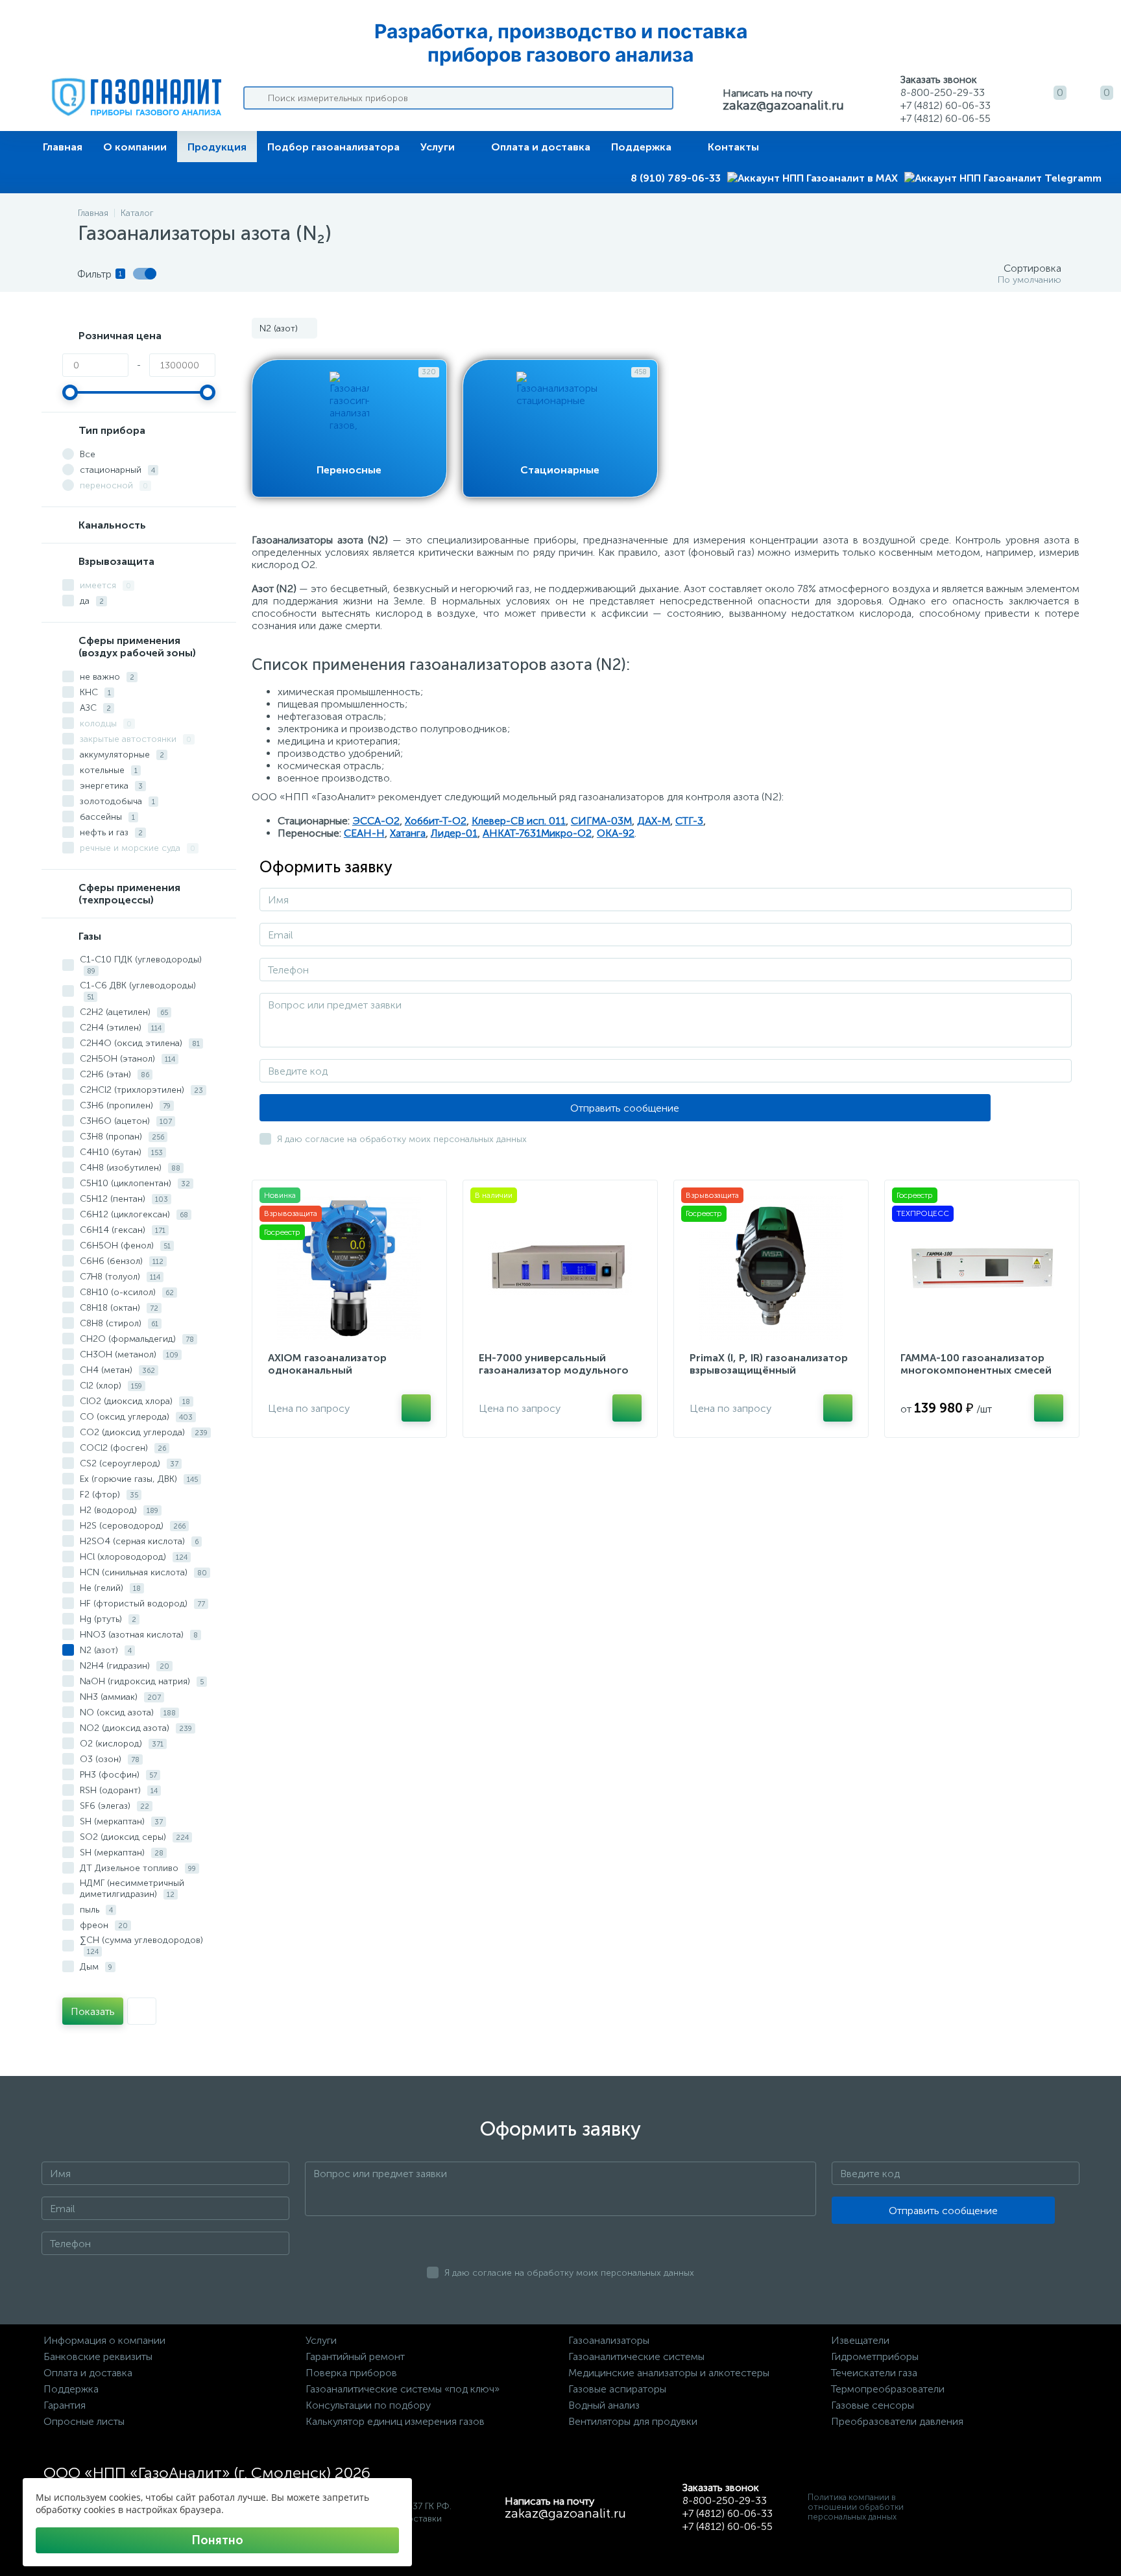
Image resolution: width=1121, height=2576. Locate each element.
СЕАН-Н (364, 833)
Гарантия (65, 2405)
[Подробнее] (416, 1408)
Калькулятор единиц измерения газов (395, 2421)
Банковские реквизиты (98, 2356)
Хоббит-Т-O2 (436, 821)
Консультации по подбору (368, 2405)
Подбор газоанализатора (333, 147)
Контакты (733, 147)
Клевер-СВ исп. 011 (519, 821)
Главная (63, 147)
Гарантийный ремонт (355, 2356)
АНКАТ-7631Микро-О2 (537, 833)
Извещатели (860, 2340)
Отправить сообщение (625, 1108)
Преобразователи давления (897, 2421)
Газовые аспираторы (617, 2389)
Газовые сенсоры (873, 2405)
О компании (135, 147)
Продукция (217, 147)
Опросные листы (84, 2421)
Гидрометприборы (875, 2356)
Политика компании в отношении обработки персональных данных (856, 2507)
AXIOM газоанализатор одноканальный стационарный (327, 1370)
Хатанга (408, 833)
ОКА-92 (616, 833)
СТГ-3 (689, 821)
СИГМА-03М (601, 821)
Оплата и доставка (541, 147)
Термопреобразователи (888, 2389)
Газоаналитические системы (636, 2356)
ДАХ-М (654, 821)
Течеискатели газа (874, 2373)
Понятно (217, 2540)
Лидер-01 (454, 833)
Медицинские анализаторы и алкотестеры (669, 2373)
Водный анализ (604, 2405)
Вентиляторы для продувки (633, 2421)
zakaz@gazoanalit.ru (783, 105)
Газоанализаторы (609, 2340)
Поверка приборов (351, 2373)
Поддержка (641, 147)
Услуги (438, 147)
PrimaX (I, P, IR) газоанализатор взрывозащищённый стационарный (769, 1370)
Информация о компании (104, 2340)
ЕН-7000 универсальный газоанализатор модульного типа (554, 1370)
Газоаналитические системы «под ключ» (403, 2389)
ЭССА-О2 (376, 821)
